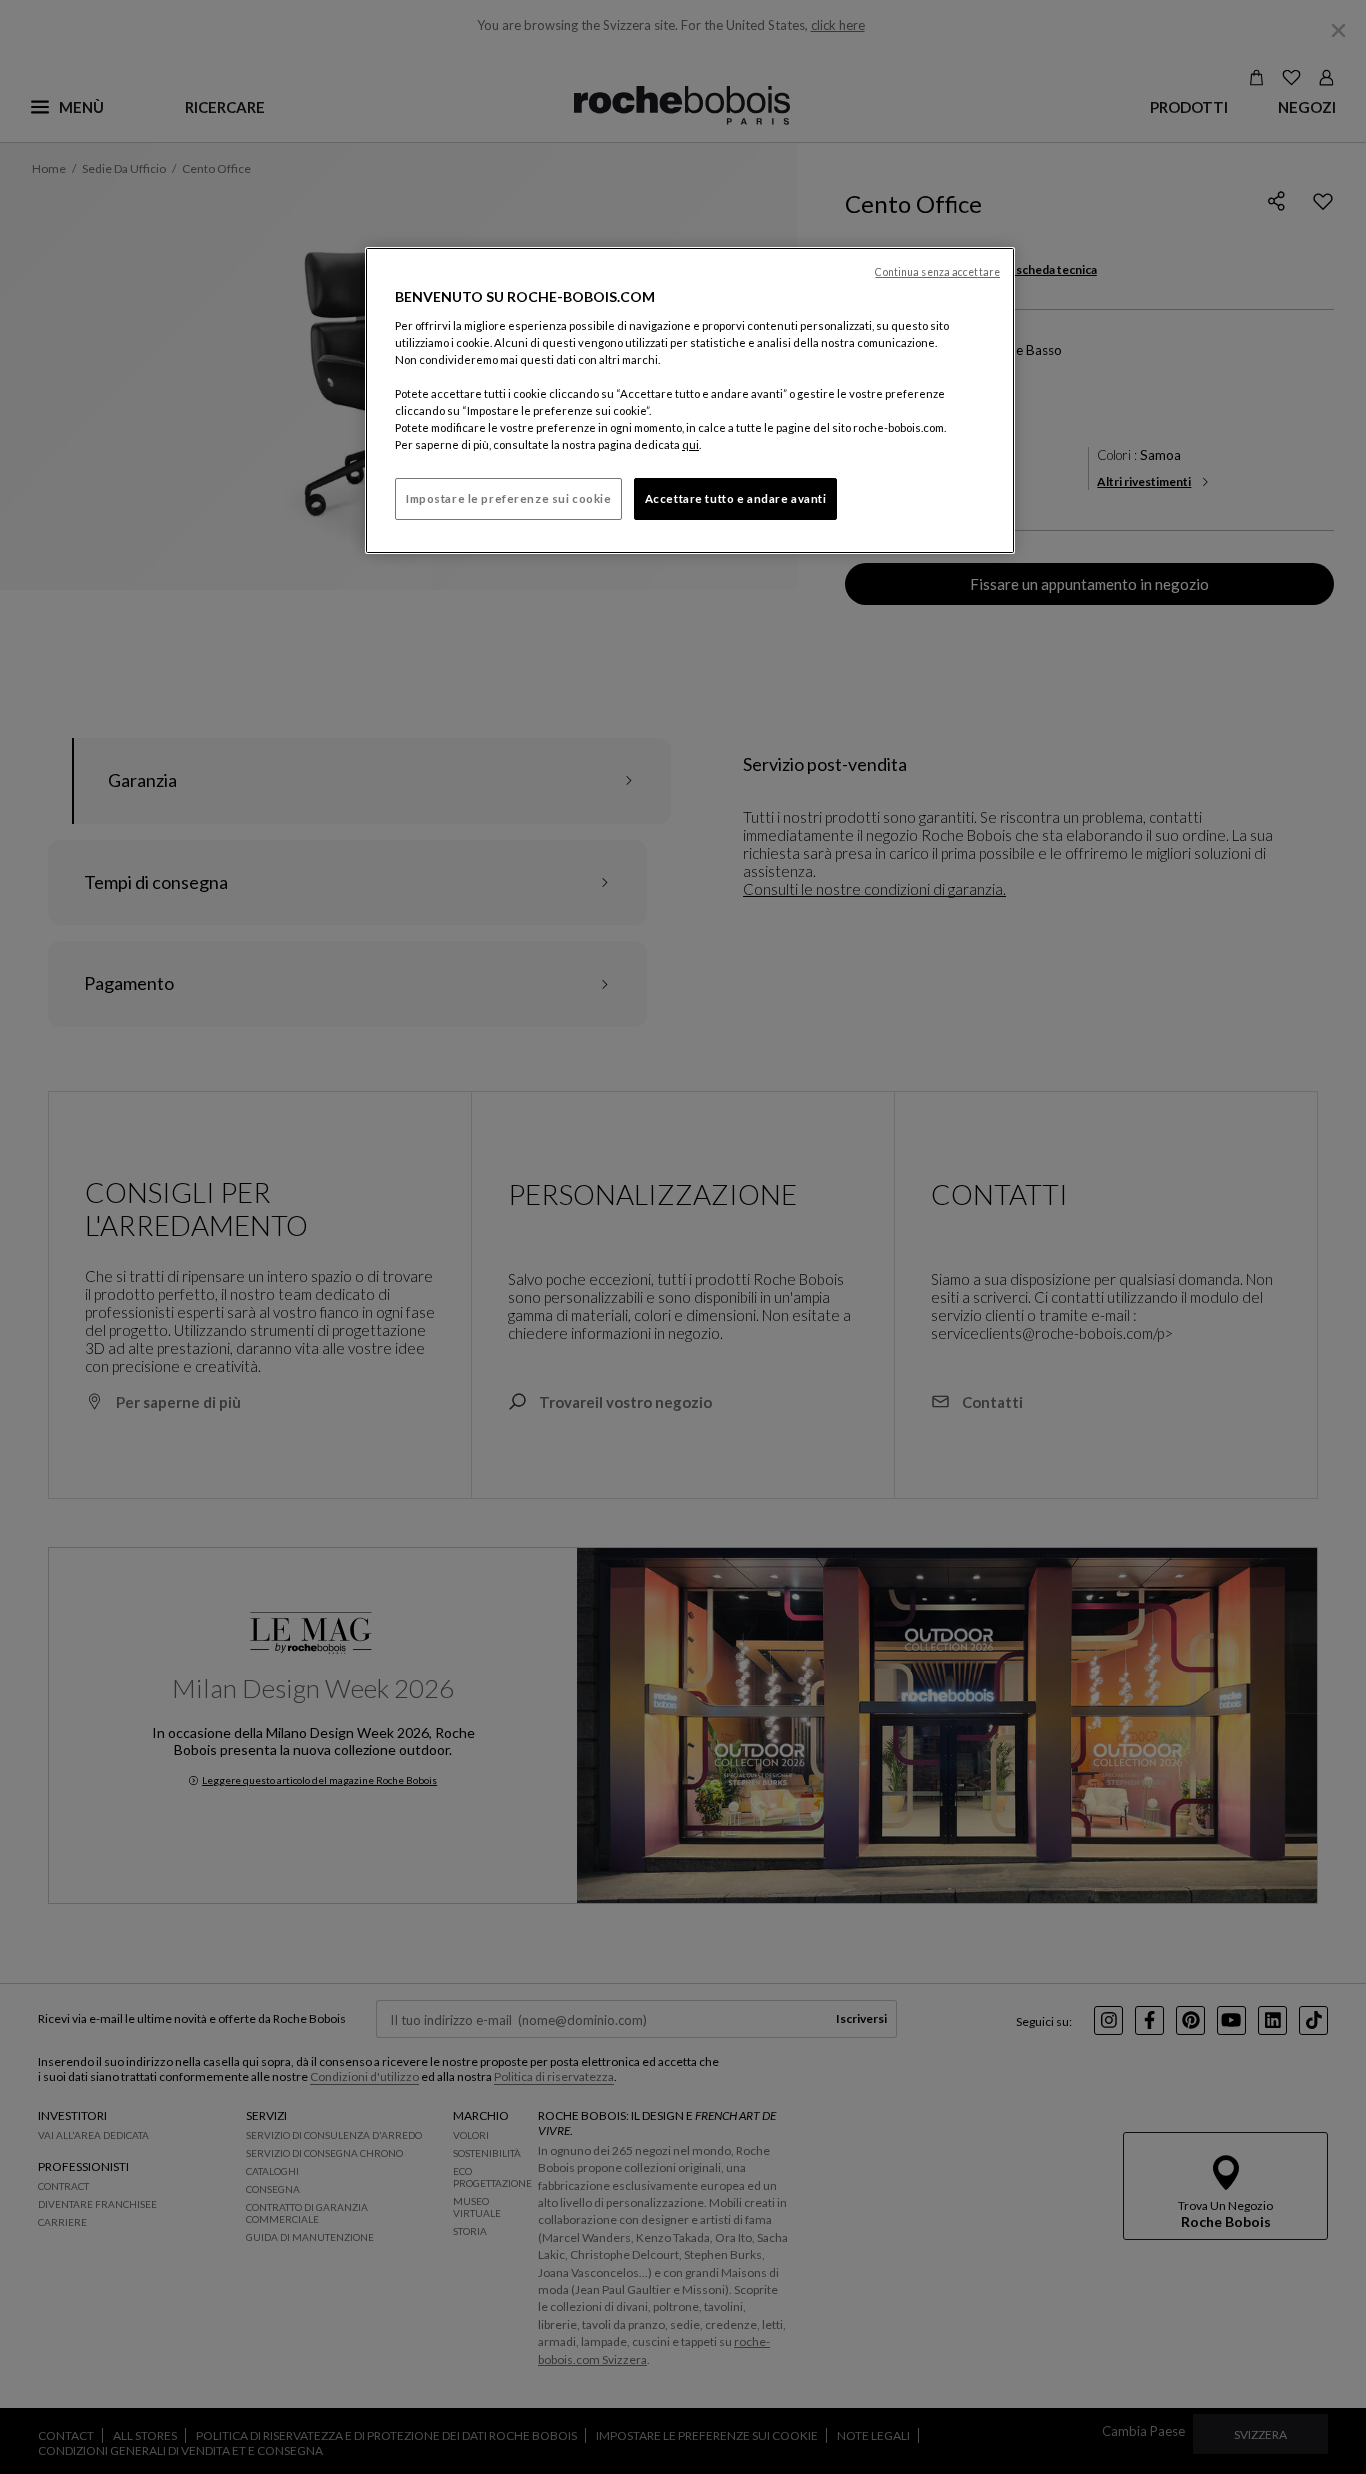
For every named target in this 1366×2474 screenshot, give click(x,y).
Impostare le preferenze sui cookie (508, 498)
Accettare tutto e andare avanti (736, 498)
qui (690, 444)
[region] (690, 400)
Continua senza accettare (937, 272)
